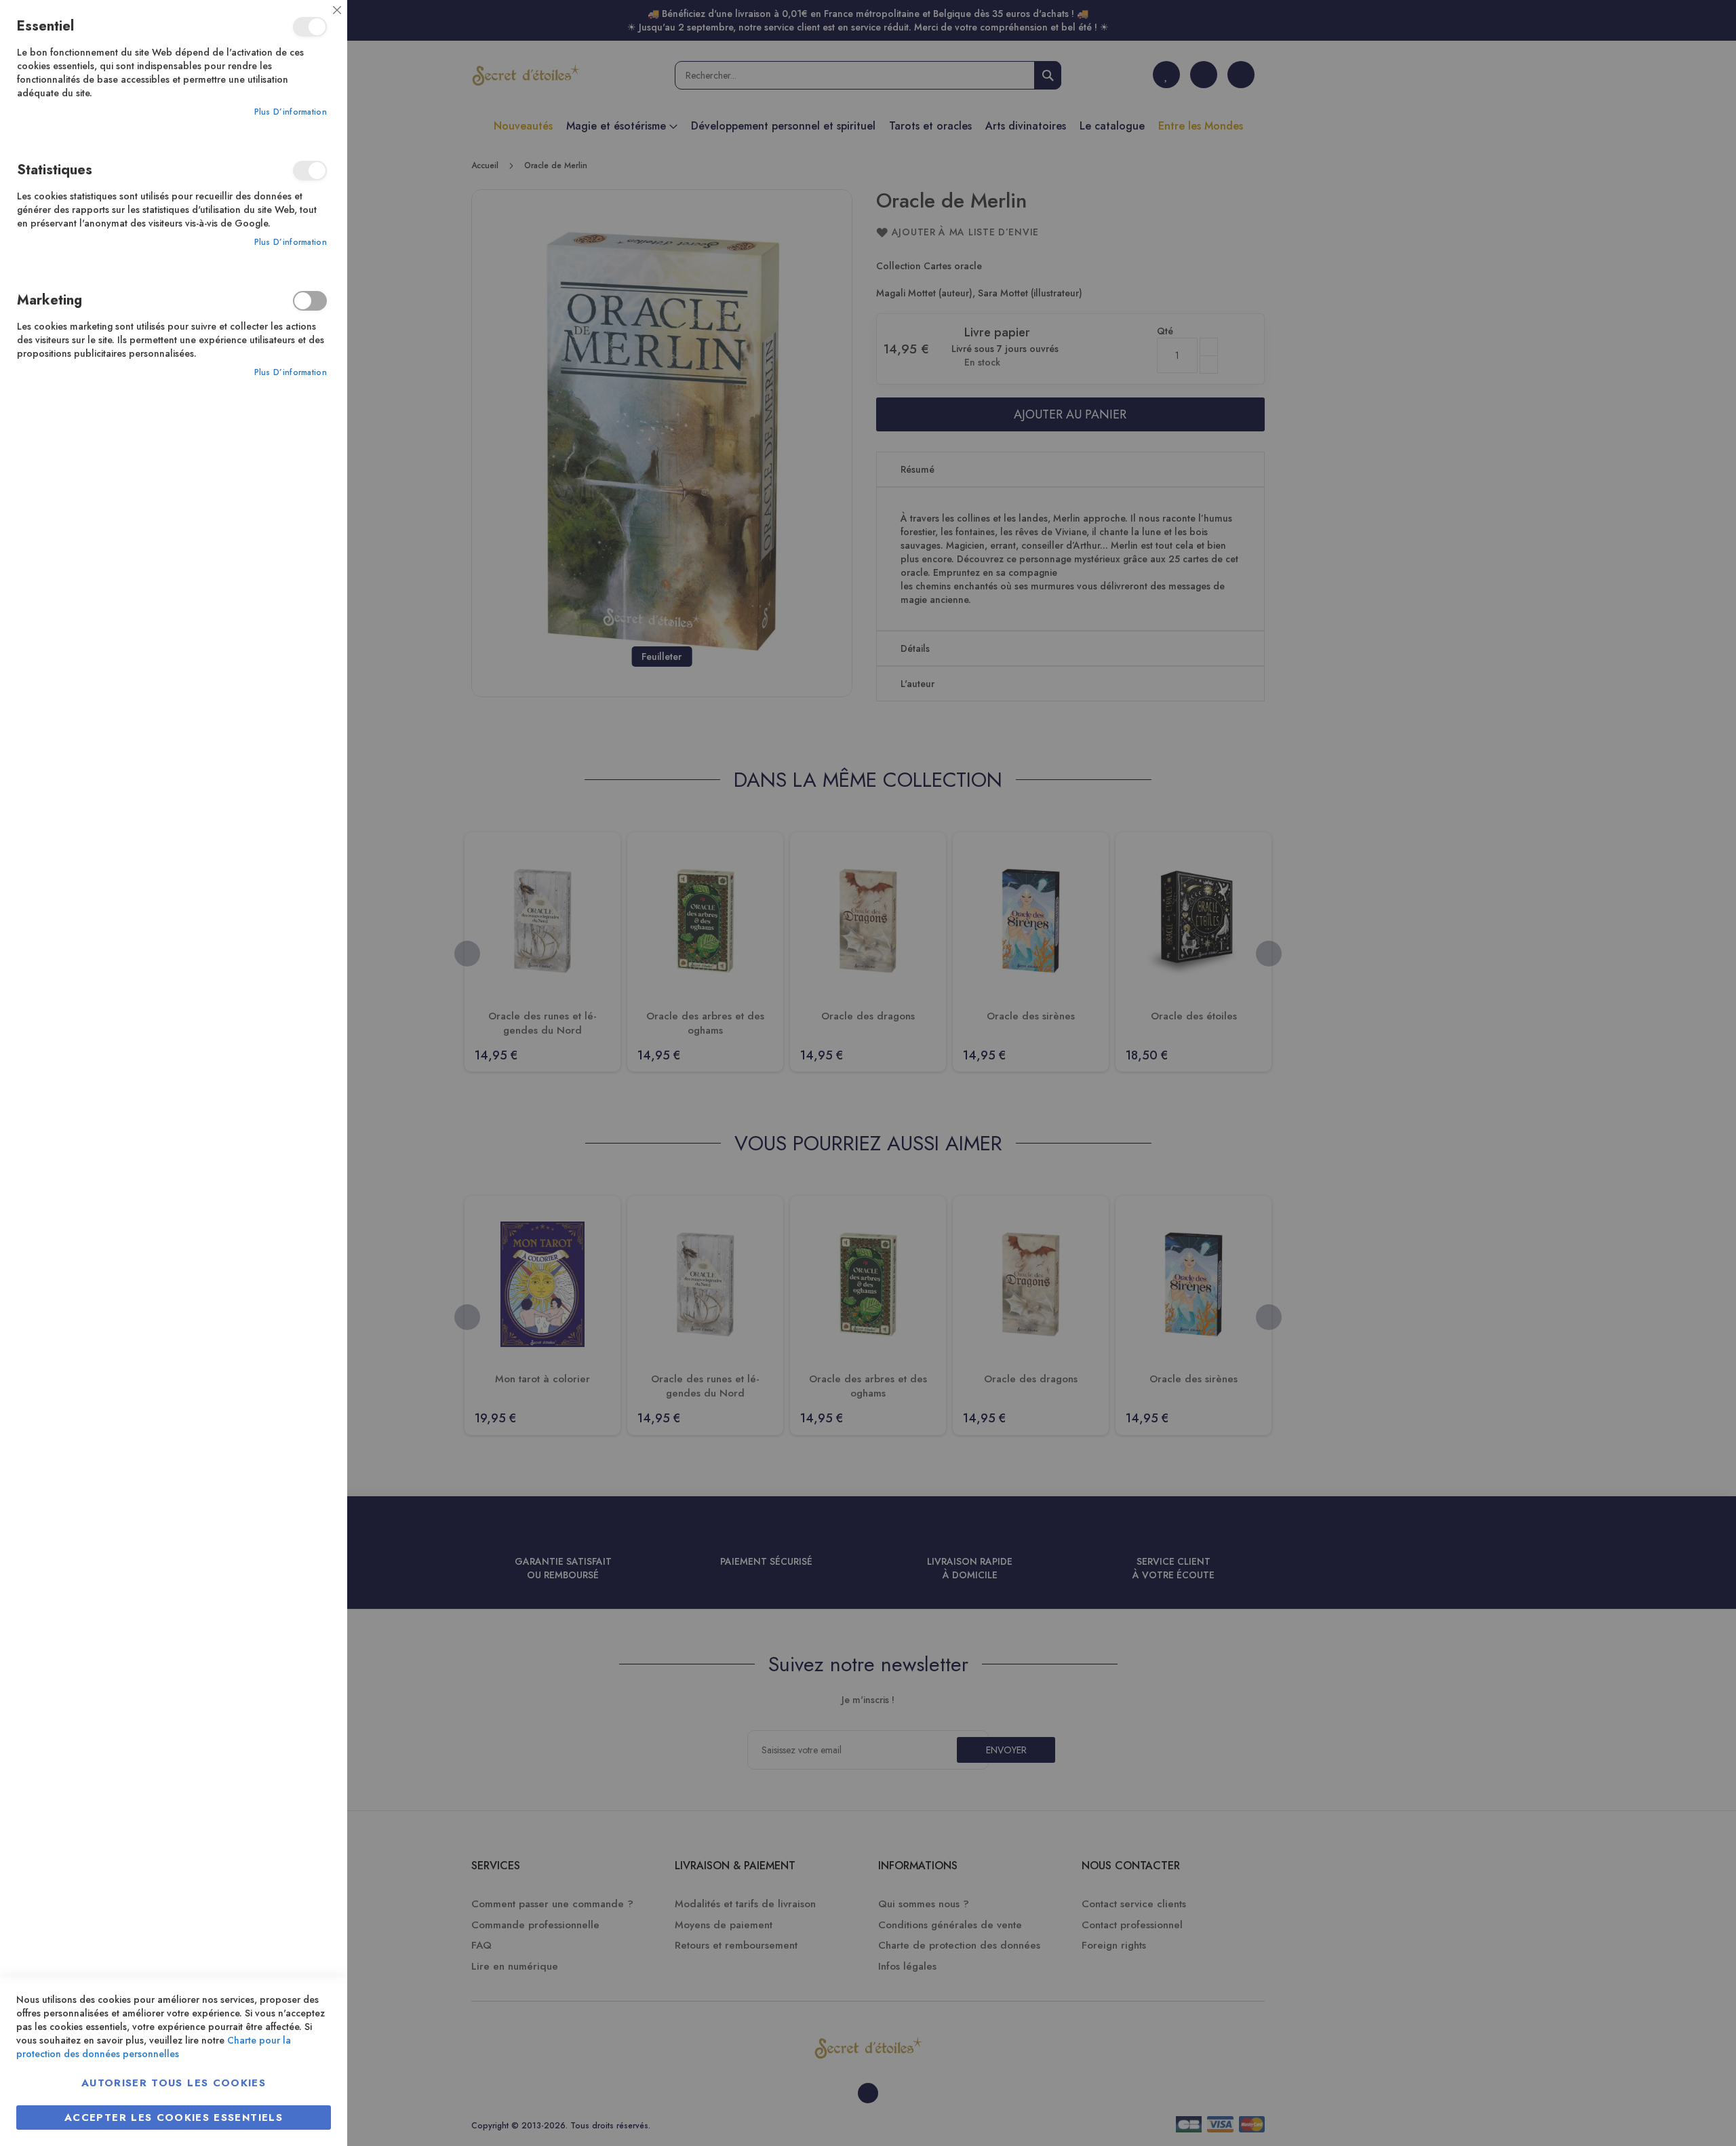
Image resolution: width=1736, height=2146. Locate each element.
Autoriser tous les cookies (174, 2083)
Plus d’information (291, 112)
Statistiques (310, 171)
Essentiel (310, 27)
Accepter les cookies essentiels (174, 2118)
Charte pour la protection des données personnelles (154, 2047)
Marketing (310, 301)
